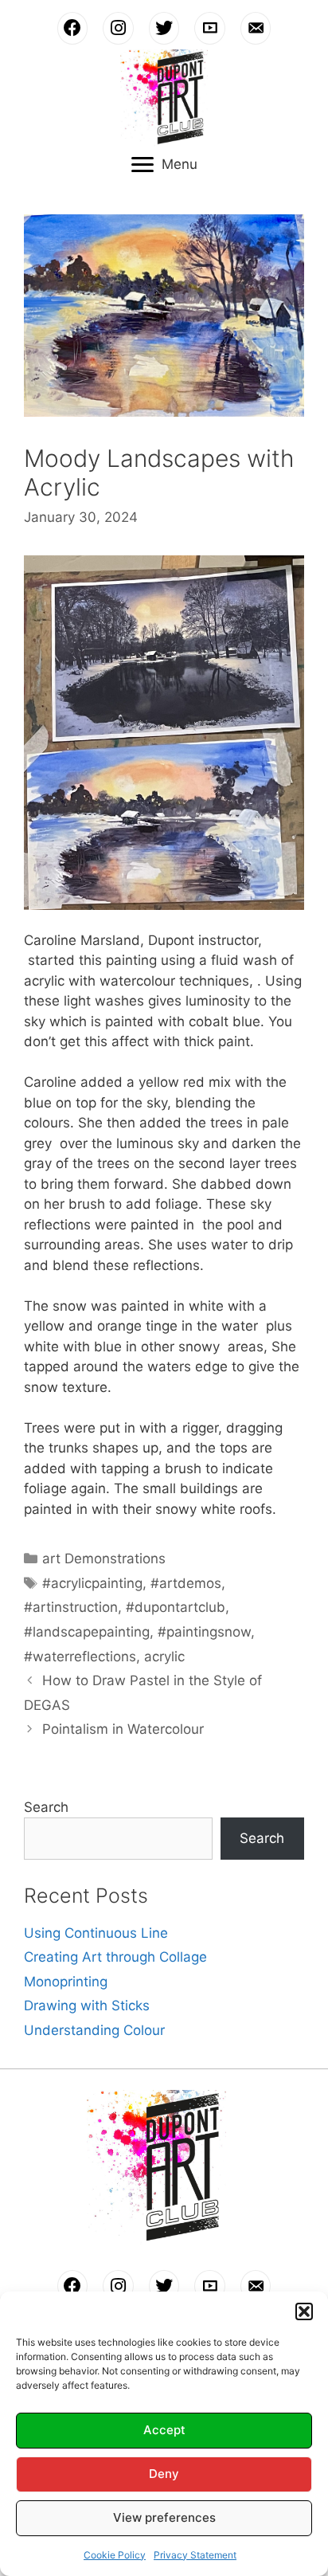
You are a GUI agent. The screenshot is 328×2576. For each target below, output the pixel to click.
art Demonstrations (104, 1559)
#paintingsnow (204, 1632)
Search (46, 1807)
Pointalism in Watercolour (123, 1729)
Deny (164, 2474)
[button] (304, 2311)
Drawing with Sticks (87, 2006)
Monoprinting (66, 1982)
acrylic (164, 1657)
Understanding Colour (94, 2030)
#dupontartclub (176, 1607)
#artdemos (186, 1583)
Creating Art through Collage (115, 1957)
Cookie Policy (115, 2555)
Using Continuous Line (96, 1933)
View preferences (164, 2517)
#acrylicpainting (92, 1583)
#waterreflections (80, 1657)
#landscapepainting (87, 1632)
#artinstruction (71, 1607)
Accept (164, 2430)
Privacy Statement (195, 2555)
